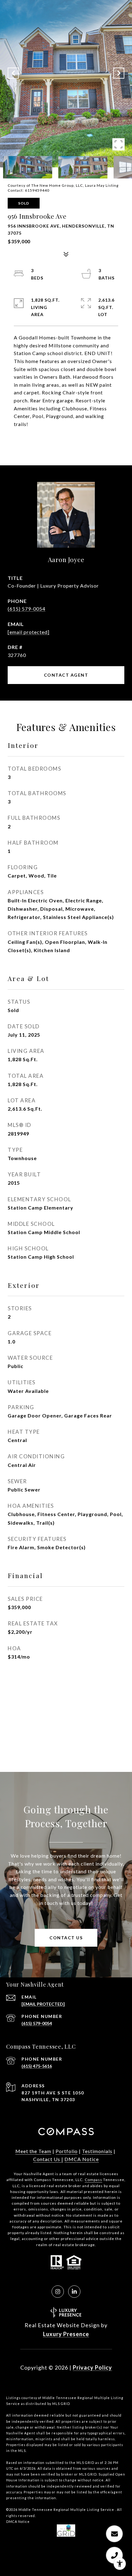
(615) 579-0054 (27, 609)
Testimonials (97, 2151)
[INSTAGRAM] (58, 2292)
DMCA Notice (82, 2159)
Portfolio (67, 2151)
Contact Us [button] (66, 1938)
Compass (93, 2180)
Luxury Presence (66, 2334)
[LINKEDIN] (74, 2292)
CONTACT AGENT (66, 675)
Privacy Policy (92, 2367)
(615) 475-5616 (37, 2066)
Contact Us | (48, 2159)
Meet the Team (33, 2151)
